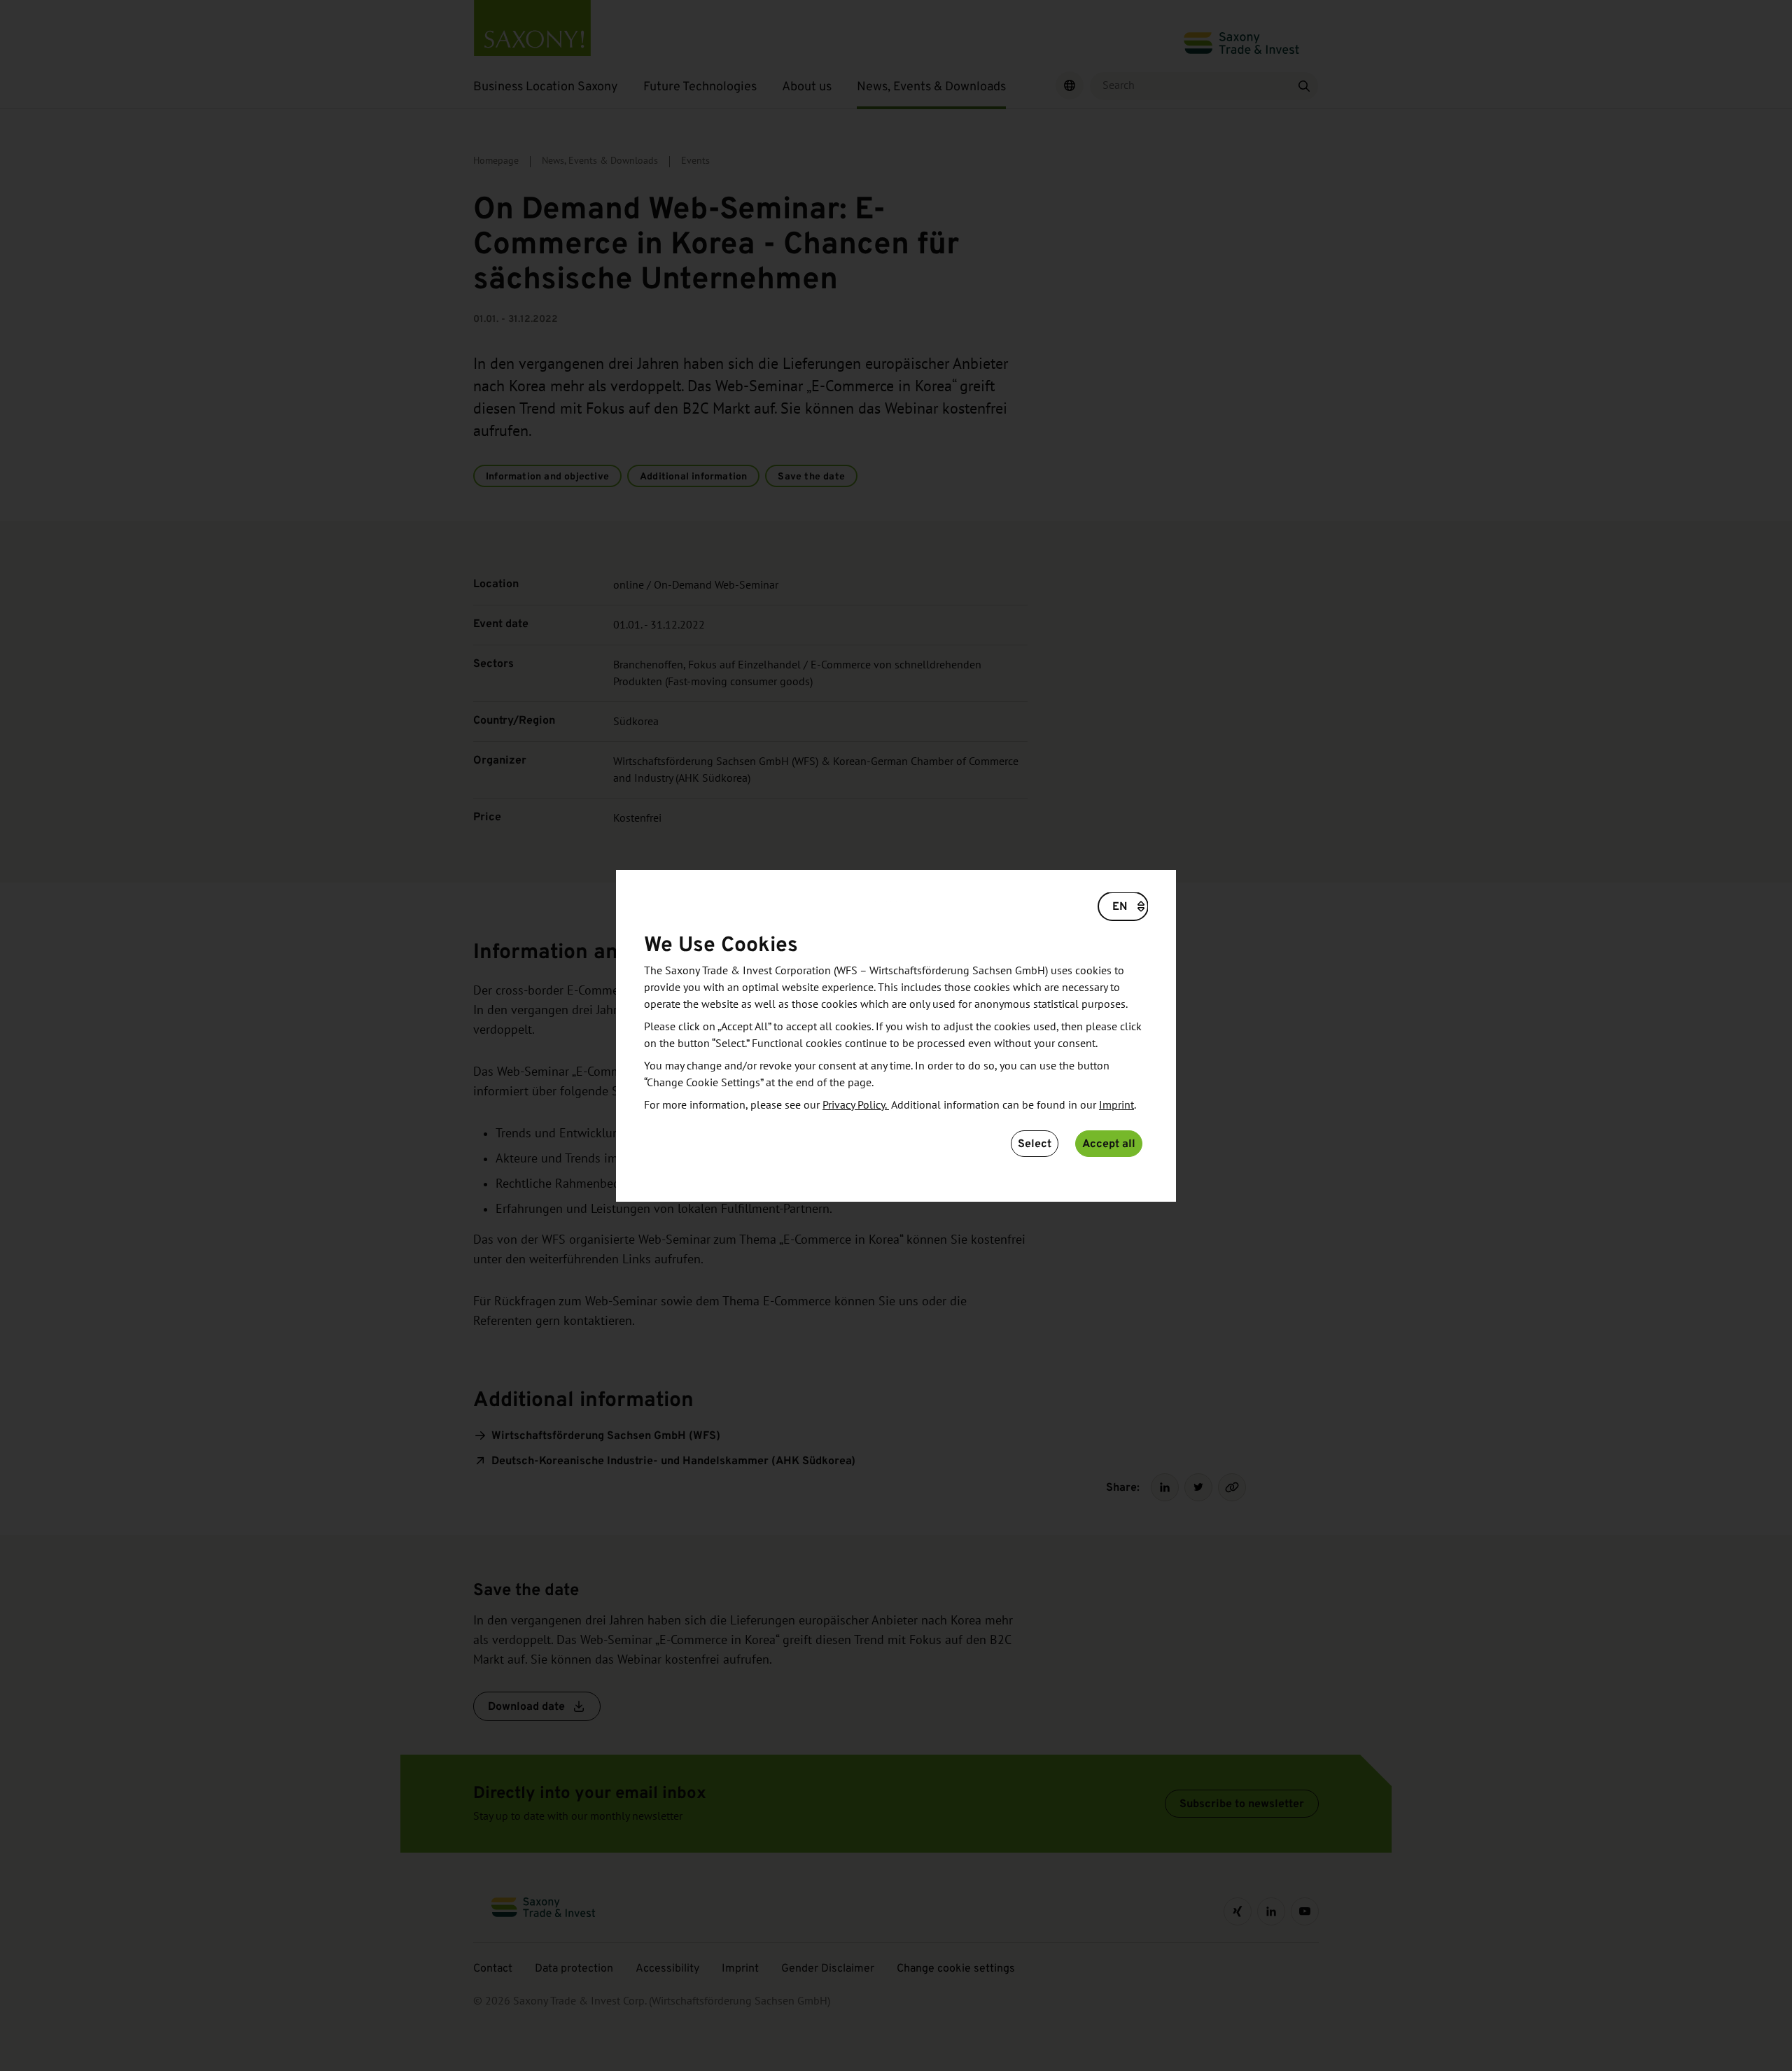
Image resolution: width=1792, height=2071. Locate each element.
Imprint (1116, 1105)
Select (1035, 1143)
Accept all (1109, 1143)
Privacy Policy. (856, 1105)
